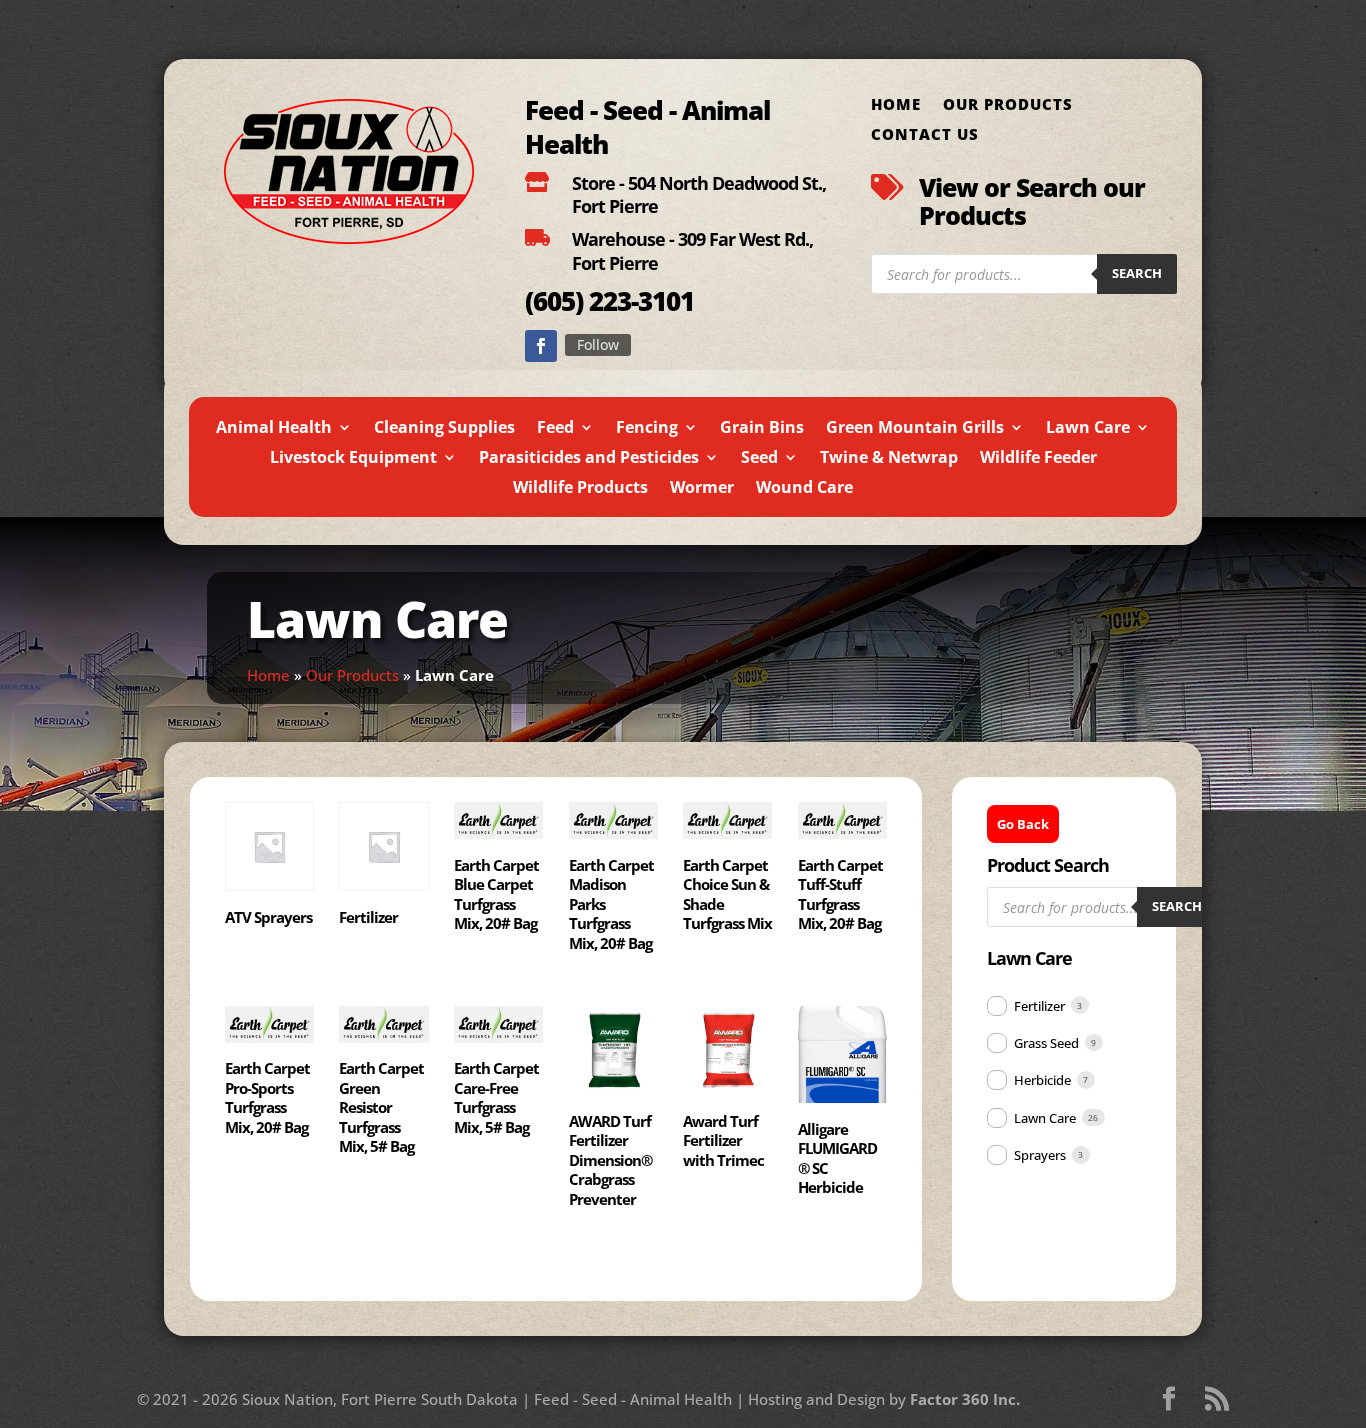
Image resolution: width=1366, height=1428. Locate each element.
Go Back (1023, 824)
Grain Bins (762, 429)
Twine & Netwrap (889, 459)
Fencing (647, 429)
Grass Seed (1046, 1043)
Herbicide (1042, 1080)
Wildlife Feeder (1038, 459)
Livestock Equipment (353, 459)
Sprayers (1040, 1155)
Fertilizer (1039, 1006)
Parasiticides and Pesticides (589, 459)
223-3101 (638, 301)
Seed (759, 459)
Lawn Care (1088, 429)
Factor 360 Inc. (965, 1399)
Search (1137, 273)
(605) (554, 301)
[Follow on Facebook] (541, 346)
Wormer (702, 489)
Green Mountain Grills (915, 429)
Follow (598, 344)
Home (896, 105)
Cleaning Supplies (444, 429)
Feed (555, 429)
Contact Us (925, 135)
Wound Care (804, 489)
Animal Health (274, 429)
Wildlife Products (580, 489)
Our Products (1008, 105)
